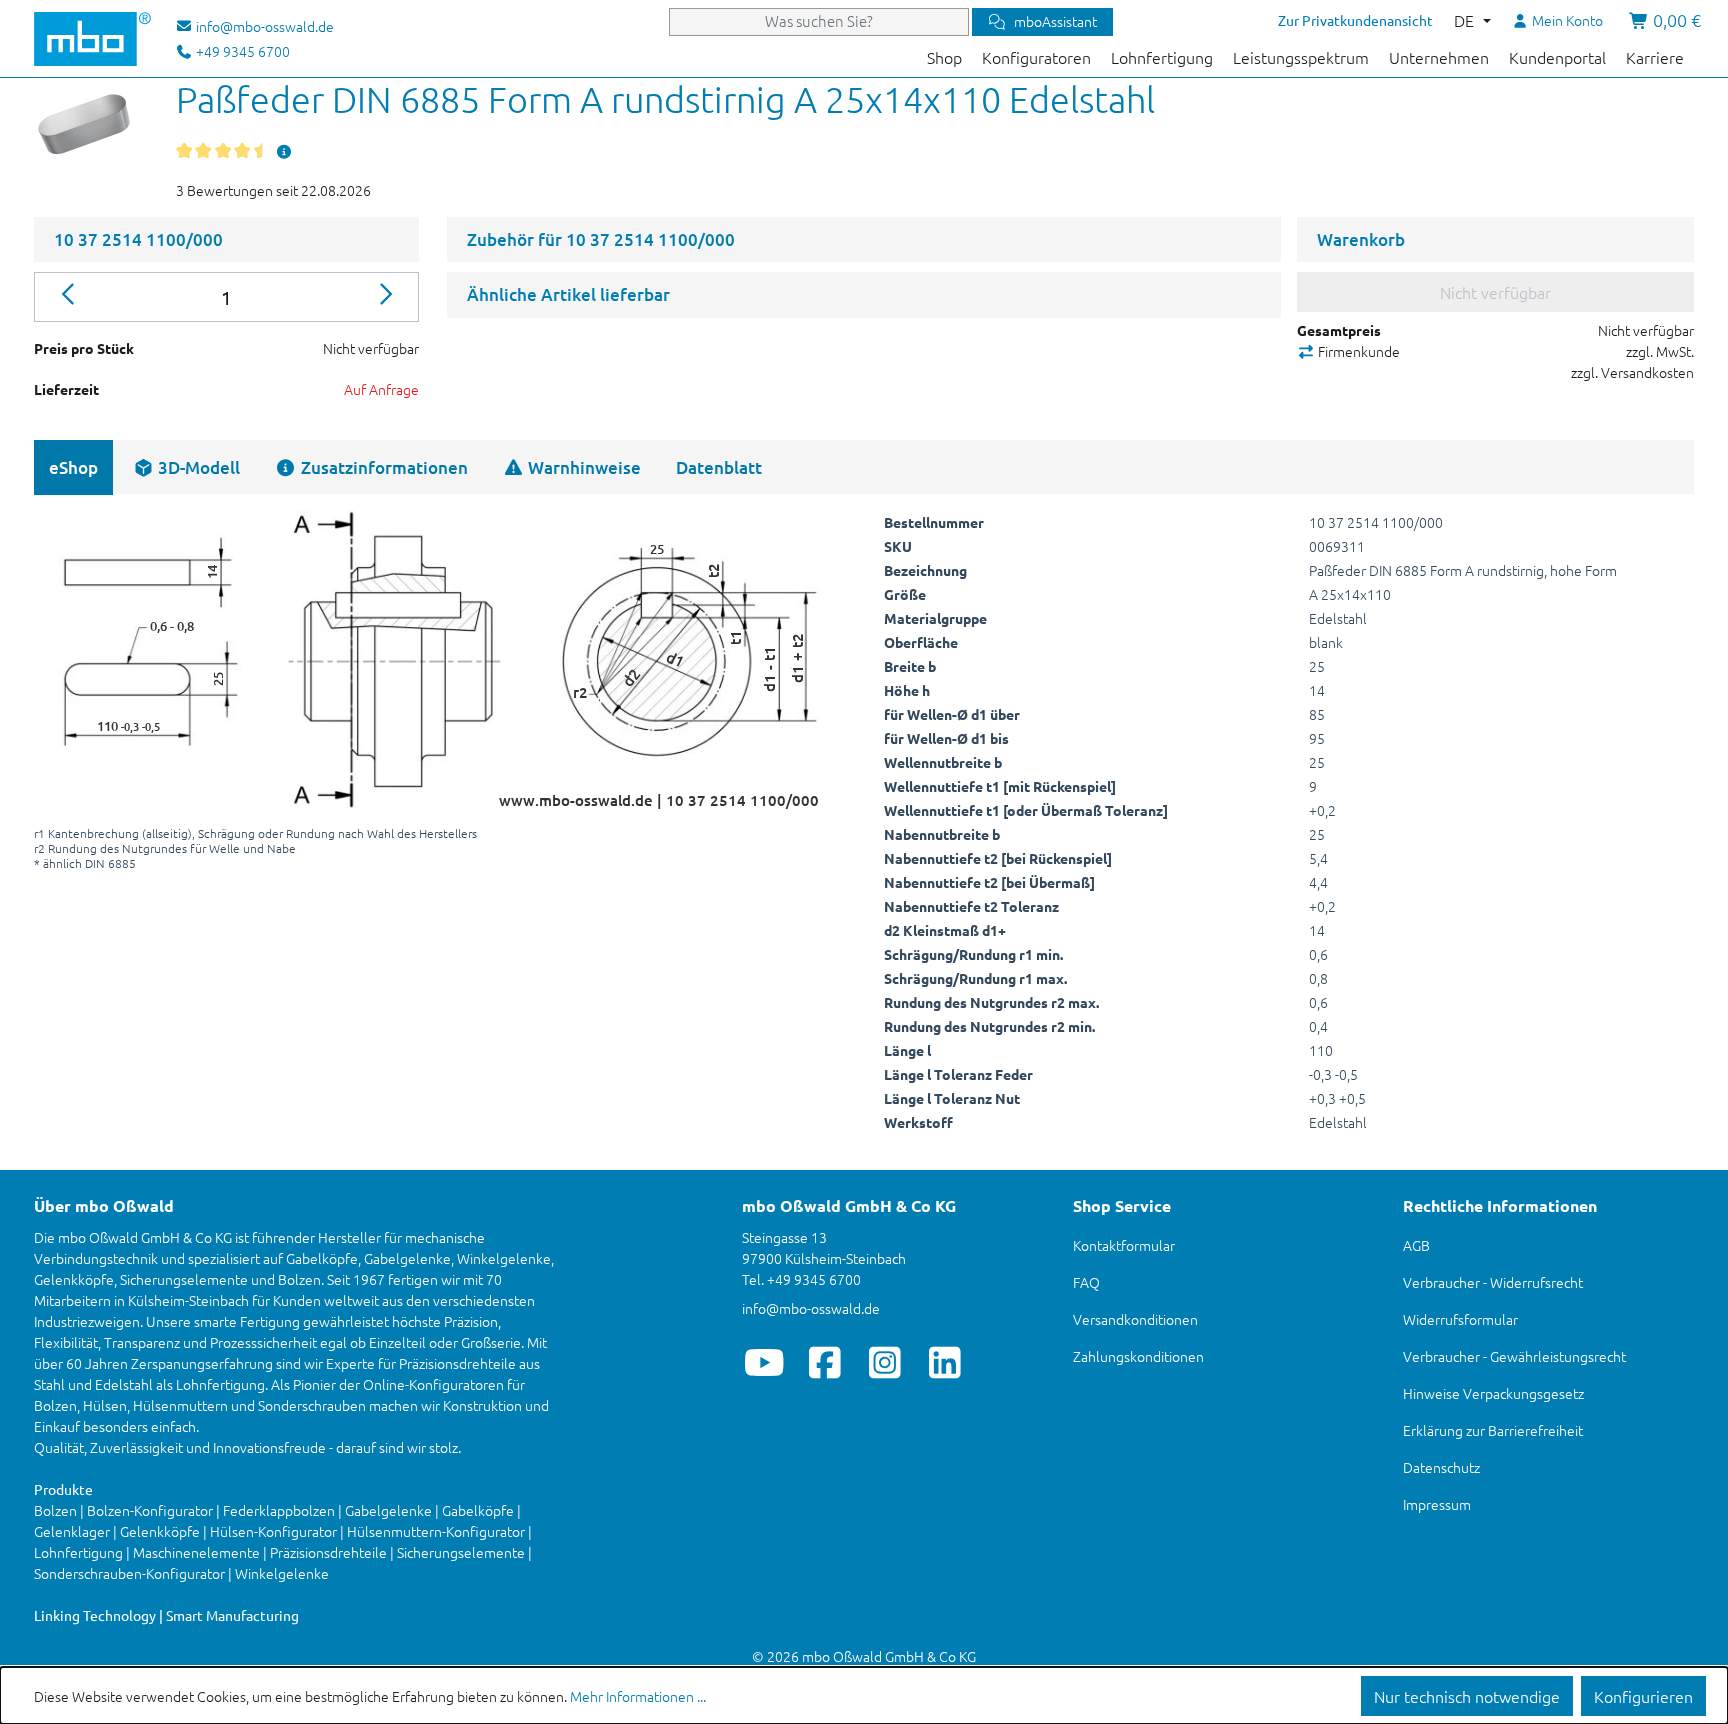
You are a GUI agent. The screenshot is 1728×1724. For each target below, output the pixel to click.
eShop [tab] (73, 467)
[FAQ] (284, 151)
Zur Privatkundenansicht (1355, 20)
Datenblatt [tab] (719, 467)
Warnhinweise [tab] (582, 467)
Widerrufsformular (1460, 1319)
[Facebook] (824, 1362)
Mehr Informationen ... (638, 1696)
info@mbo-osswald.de (811, 1308)
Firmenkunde (1357, 351)
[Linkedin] (944, 1362)
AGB (1416, 1245)
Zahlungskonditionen (1138, 1356)
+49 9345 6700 (241, 51)
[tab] (186, 467)
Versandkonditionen (1135, 1319)
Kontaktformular (1124, 1245)
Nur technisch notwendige (1467, 1696)
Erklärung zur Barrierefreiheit (1493, 1430)
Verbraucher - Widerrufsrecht (1493, 1282)
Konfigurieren (1643, 1696)
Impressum (1437, 1504)
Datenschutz (1441, 1467)
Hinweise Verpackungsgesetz (1493, 1393)
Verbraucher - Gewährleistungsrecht (1514, 1356)
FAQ (1086, 1282)
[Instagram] (884, 1362)
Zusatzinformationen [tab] (382, 467)
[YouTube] (764, 1362)
